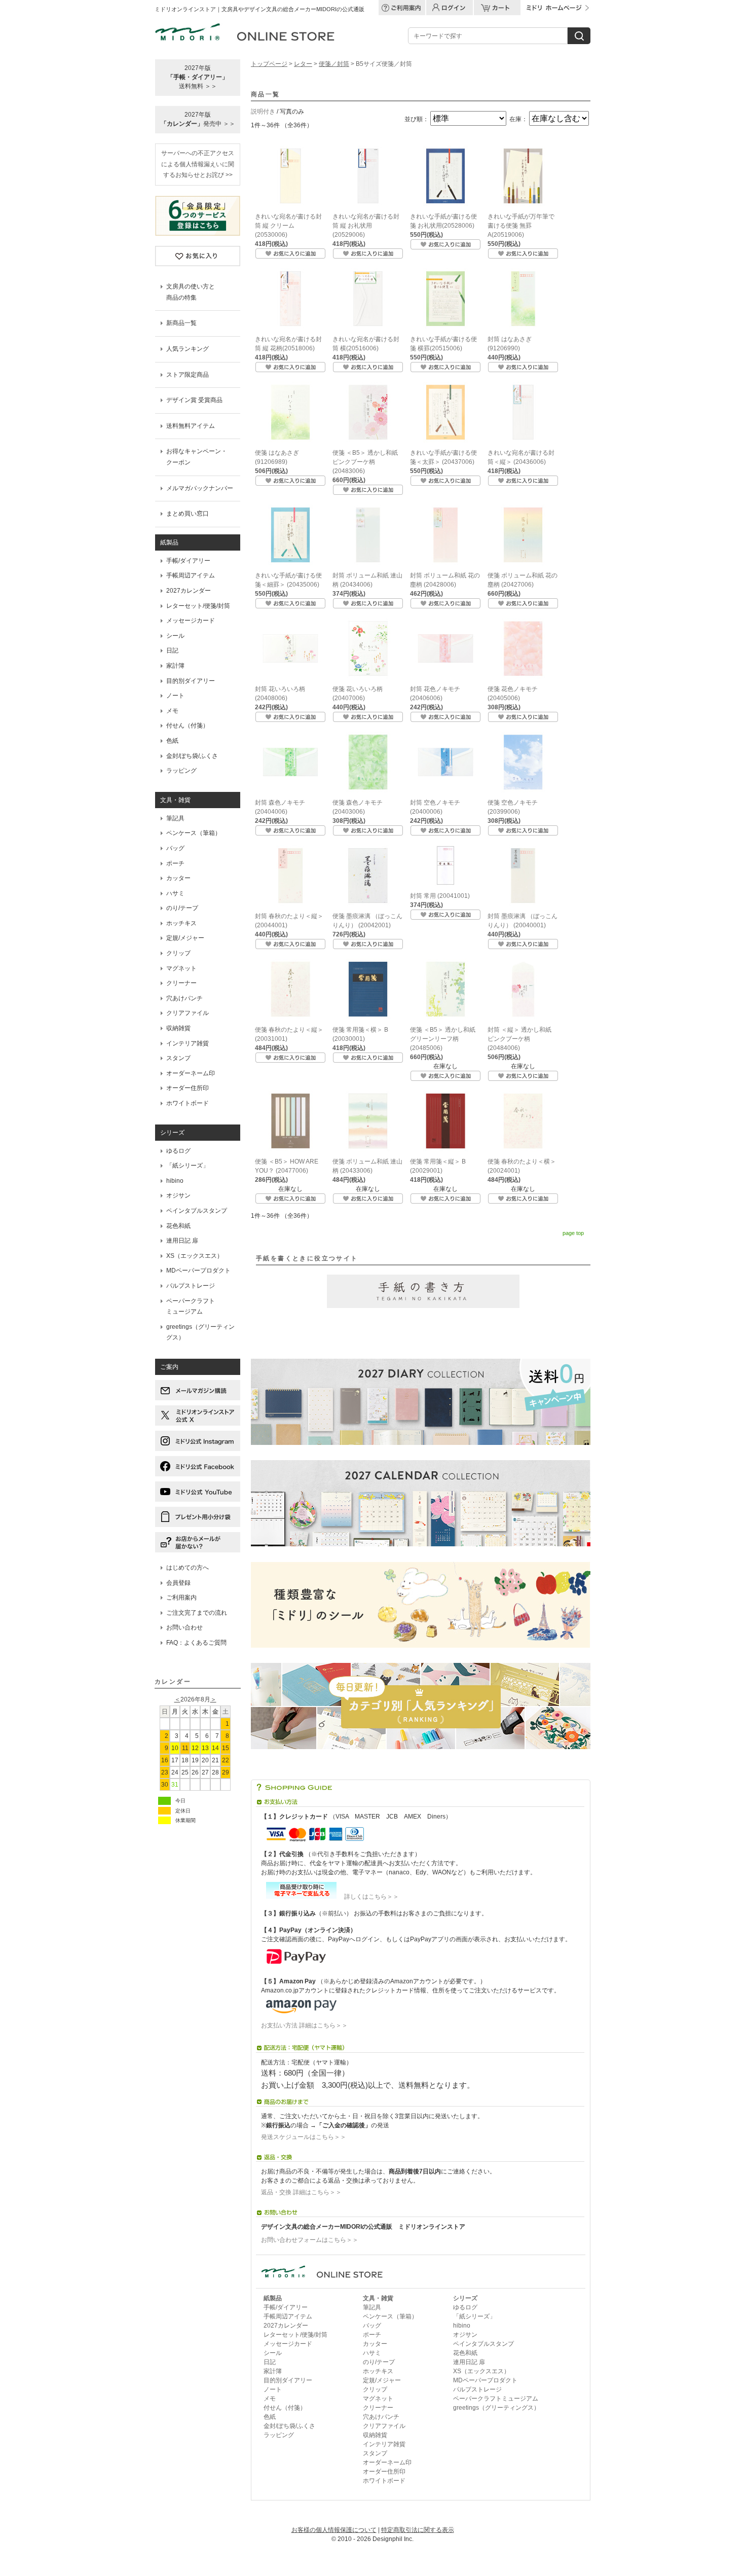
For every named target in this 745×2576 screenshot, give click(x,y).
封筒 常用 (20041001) (440, 896)
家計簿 (175, 666)
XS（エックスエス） (195, 1256)
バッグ (175, 848)
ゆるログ (178, 1151)
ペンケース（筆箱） (194, 833)
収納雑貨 (178, 1028)
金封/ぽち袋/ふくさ (192, 756)
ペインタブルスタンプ (197, 1211)
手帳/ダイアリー (188, 561)
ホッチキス (181, 923)
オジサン (178, 1195)
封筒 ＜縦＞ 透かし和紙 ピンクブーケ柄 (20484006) (519, 1039)
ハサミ (175, 893)
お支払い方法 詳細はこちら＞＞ (304, 2025)
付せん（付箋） (188, 725)
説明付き (263, 112)
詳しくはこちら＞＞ (368, 1897)
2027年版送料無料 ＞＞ (198, 77)
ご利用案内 (181, 1598)
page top (573, 1233)
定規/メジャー (185, 938)
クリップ (178, 953)
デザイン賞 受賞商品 (194, 400)
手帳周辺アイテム (191, 575)
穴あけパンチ (184, 998)
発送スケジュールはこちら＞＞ (304, 2137)
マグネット (181, 968)
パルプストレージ (191, 1286)
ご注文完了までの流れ (197, 1613)
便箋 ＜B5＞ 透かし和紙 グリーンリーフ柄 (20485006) (443, 1039)
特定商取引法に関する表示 (418, 2530)
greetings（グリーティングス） (200, 1332)
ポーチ (175, 863)
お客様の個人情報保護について (334, 2530)
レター (303, 64)
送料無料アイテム (191, 426)
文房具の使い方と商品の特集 (191, 292)
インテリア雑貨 (188, 1043)
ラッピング (181, 771)
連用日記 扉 (182, 1241)
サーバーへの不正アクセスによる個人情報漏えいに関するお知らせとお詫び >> (198, 164)
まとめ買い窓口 (188, 514)
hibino (175, 1181)
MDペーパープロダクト (198, 1271)
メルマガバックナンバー (200, 488)
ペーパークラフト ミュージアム (191, 1307)
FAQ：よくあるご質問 (196, 1643)
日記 (172, 650)
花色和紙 (178, 1226)
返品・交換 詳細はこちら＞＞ (301, 2192)
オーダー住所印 (188, 1088)
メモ (172, 711)
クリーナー (181, 983)
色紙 (172, 741)
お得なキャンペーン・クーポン (197, 457)
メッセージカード (191, 621)
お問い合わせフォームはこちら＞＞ (310, 2240)
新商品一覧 (181, 323)
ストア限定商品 (188, 375)
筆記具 (175, 818)
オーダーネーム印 (191, 1073)
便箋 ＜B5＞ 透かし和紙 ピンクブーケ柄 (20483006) (365, 462)
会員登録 (178, 1583)
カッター (178, 878)
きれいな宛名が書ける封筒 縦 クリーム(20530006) (288, 226)
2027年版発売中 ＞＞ (198, 119)
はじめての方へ (188, 1568)
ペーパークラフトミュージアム (496, 2399)
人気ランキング (188, 349)
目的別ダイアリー (191, 681)
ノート (175, 696)
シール (175, 636)
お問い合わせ (184, 1627)
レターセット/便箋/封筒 (198, 606)
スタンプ (178, 1058)
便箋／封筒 (334, 64)
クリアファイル (188, 1013)
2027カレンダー (189, 591)
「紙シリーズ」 (188, 1166)
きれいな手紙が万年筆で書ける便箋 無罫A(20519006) (521, 226)
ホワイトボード (188, 1103)
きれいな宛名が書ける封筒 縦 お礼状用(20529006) (366, 226)
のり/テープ (182, 908)
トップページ (269, 64)
